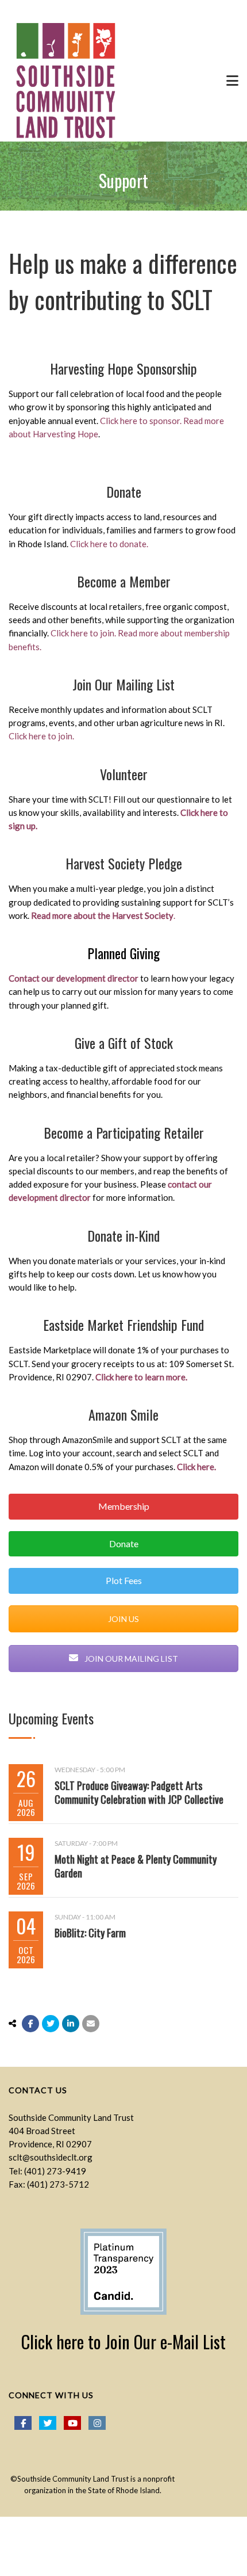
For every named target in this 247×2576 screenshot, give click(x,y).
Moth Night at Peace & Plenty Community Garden (136, 1866)
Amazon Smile (123, 1414)
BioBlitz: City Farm (90, 1933)
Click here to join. (83, 633)
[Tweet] (51, 2024)
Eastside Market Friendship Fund (123, 1325)
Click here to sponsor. (142, 421)
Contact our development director (74, 978)
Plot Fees (124, 1580)
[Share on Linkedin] (71, 2024)
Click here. (196, 1467)
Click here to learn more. (141, 1377)
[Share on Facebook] (30, 2024)
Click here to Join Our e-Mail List (123, 2342)
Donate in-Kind (123, 1235)
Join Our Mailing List (123, 684)
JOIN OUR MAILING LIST (130, 1659)
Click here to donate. (109, 544)
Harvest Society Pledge (124, 863)
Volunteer (124, 774)
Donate (124, 491)
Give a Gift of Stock (124, 1043)
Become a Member (124, 581)
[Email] (91, 2024)
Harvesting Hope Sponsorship (123, 368)
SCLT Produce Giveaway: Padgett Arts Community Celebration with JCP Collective (139, 1792)
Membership (124, 1506)
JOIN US (123, 1619)
